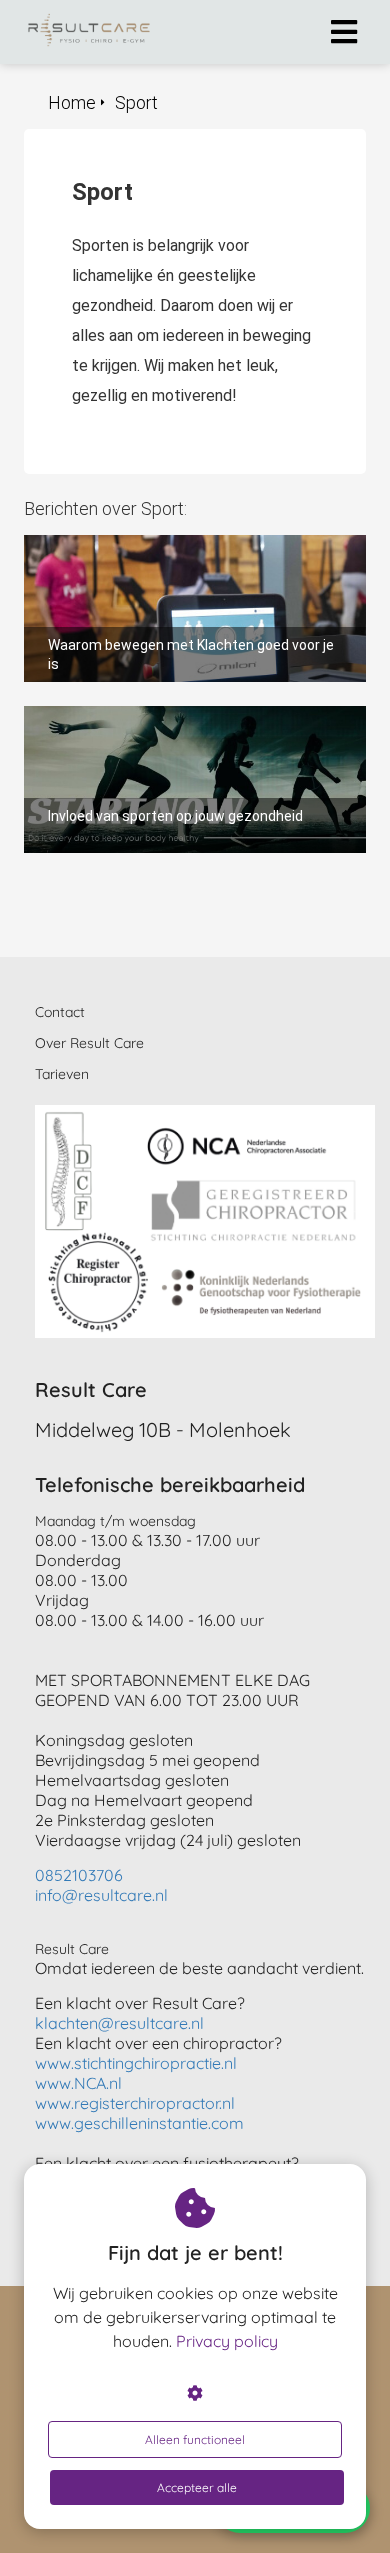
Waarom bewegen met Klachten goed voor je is (190, 544)
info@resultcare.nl (101, 1895)
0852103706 (79, 1875)
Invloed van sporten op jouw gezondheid (165, 715)
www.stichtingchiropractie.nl (136, 2063)
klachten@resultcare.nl (119, 2023)
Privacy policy (227, 2341)
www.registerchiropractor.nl (135, 2103)
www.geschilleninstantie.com (139, 2123)
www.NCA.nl (78, 2083)
